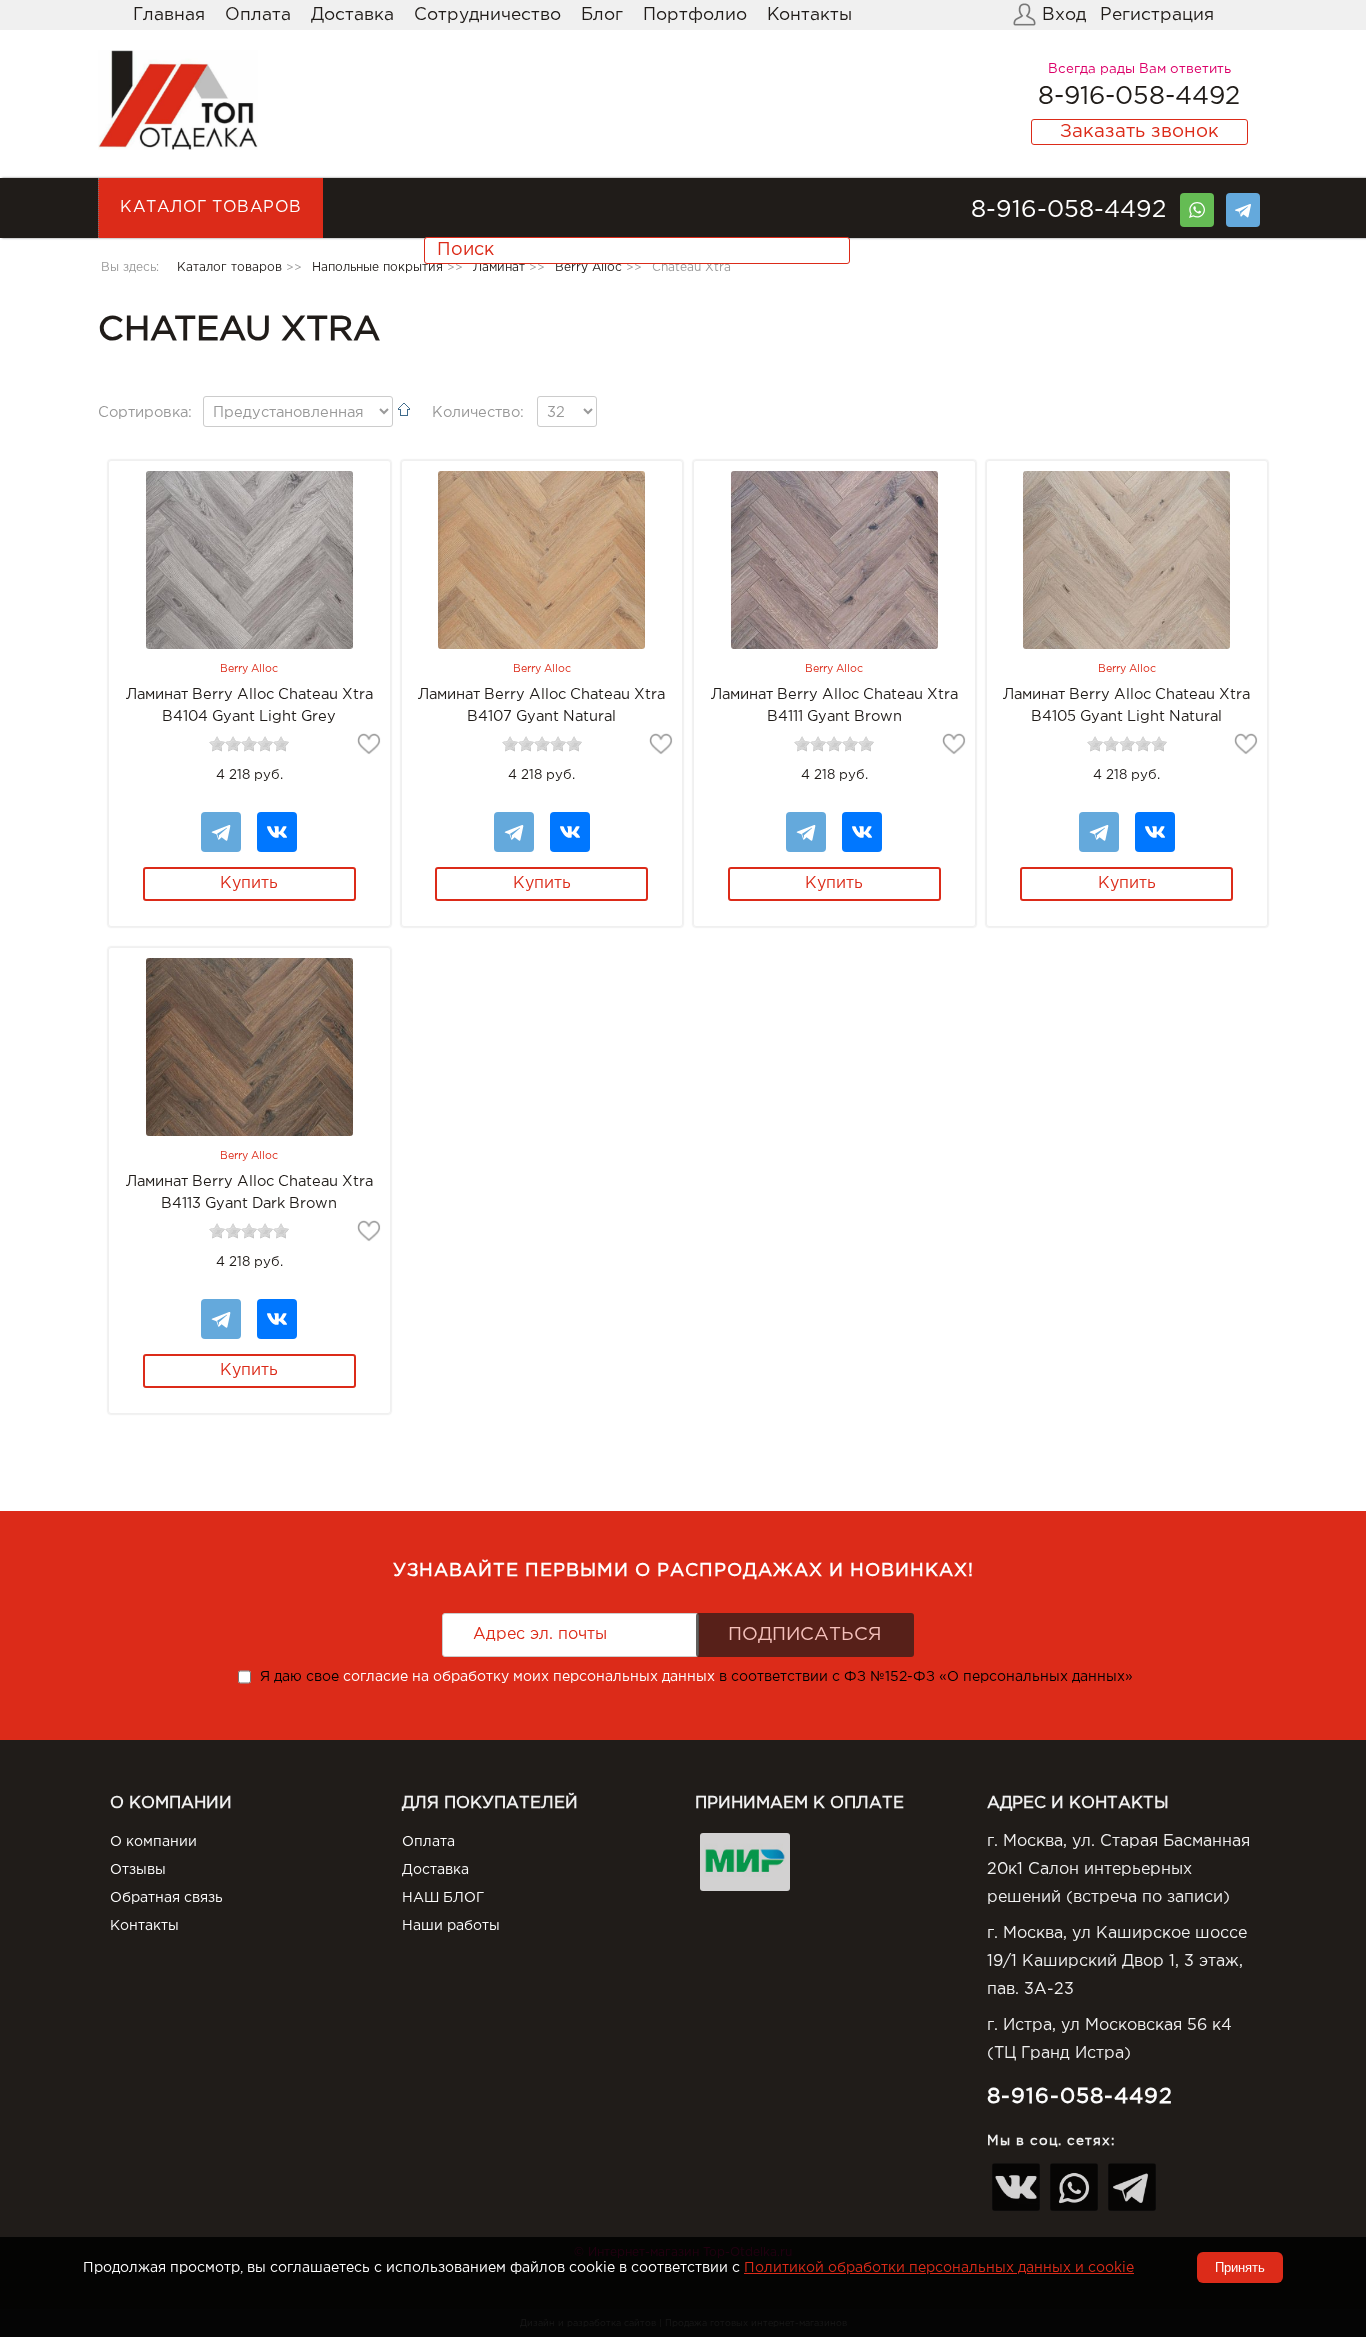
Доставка (352, 15)
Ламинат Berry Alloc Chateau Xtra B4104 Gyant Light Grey (249, 705)
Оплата (258, 15)
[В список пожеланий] (369, 744)
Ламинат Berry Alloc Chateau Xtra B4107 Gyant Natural (541, 705)
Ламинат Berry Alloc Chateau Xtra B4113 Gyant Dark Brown (249, 1192)
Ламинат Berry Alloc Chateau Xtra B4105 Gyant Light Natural (1126, 705)
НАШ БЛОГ (443, 1898)
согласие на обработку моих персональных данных (529, 1677)
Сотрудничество (487, 15)
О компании (153, 1842)
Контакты (809, 15)
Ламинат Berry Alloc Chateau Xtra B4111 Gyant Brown (834, 705)
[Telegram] (1243, 203)
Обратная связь (166, 1898)
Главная (169, 15)
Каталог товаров (211, 207)
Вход (1064, 15)
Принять (1240, 2267)
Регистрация (1157, 15)
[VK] (277, 822)
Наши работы (451, 1926)
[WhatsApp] (1197, 203)
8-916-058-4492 (1139, 97)
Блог (602, 15)
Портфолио (695, 15)
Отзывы (138, 1870)
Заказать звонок (1139, 131)
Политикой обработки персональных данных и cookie (939, 2268)
